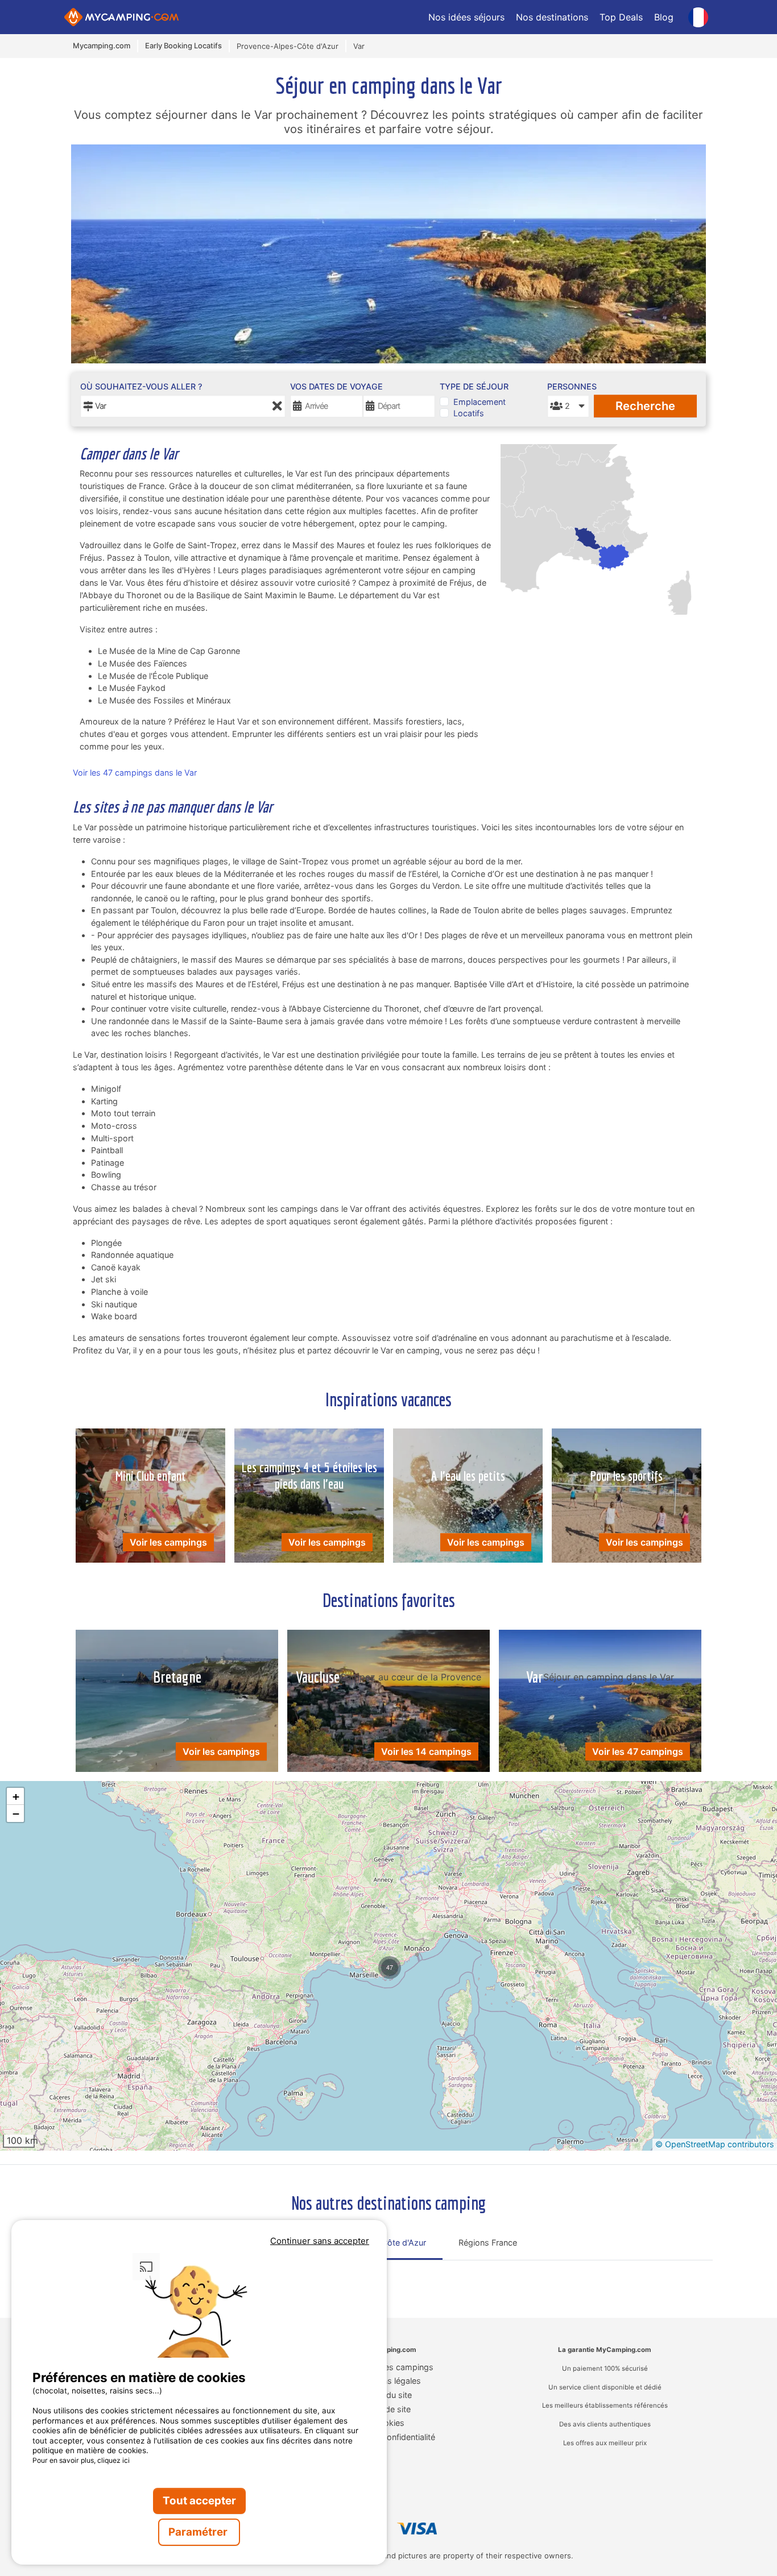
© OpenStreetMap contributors (715, 2144)
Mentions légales (389, 2381)
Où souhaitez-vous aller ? (141, 386)
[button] (390, 1968)
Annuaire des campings (389, 2367)
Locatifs (469, 413)
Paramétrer (199, 2532)
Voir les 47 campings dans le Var (135, 773)
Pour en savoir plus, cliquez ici (81, 2460)
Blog (664, 17)
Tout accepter (199, 2501)
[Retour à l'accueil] (121, 17)
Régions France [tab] (488, 2242)
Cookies (389, 2423)
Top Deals (621, 17)
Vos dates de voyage (336, 386)
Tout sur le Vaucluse (325, 2275)
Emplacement (480, 402)
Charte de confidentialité (389, 2437)
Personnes (568, 386)
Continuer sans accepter (320, 2241)
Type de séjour (474, 386)
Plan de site (389, 2409)
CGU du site (389, 2395)
